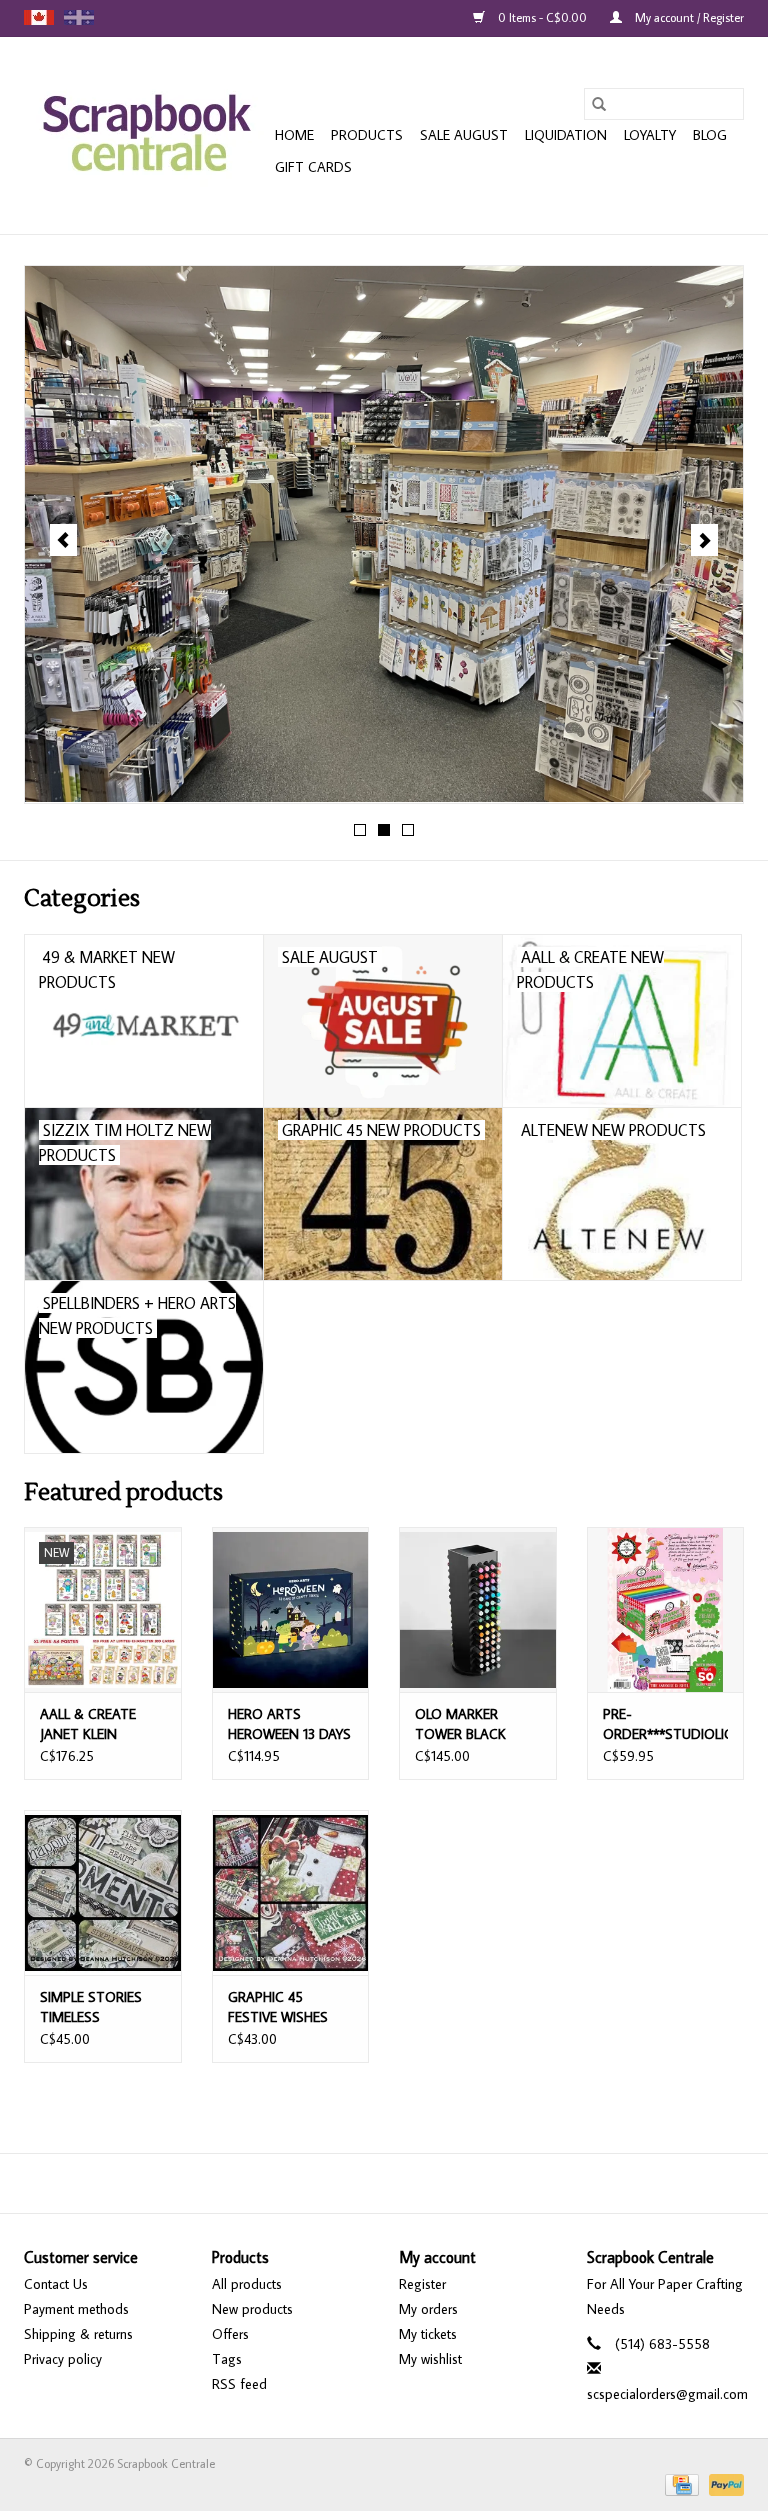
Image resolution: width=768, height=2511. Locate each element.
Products (367, 135)
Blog (710, 135)
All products (247, 2284)
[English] (39, 17)
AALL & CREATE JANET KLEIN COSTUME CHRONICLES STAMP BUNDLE (89, 1724)
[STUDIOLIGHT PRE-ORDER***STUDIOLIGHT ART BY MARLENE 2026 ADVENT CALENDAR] (666, 1609)
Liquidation (566, 135)
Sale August (464, 135)
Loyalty (650, 135)
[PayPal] (723, 2483)
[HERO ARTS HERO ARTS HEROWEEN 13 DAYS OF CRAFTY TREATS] (291, 1609)
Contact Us (56, 2284)
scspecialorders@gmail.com (667, 2394)
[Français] (79, 17)
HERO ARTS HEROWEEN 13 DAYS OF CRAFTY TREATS (290, 1724)
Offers (230, 2334)
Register (422, 2284)
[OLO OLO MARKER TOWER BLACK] (478, 1609)
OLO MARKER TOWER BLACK (460, 1724)
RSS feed (239, 2384)
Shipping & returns (78, 2334)
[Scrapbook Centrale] (146, 135)
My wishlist (430, 2359)
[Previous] (63, 540)
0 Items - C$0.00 (542, 17)
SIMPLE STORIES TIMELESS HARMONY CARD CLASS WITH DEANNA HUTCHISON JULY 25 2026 (93, 2007)
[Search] (599, 104)
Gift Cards (313, 167)
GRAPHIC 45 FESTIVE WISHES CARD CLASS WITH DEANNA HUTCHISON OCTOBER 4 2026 (286, 2007)
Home (294, 135)
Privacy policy (63, 2359)
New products (252, 2309)
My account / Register (688, 17)
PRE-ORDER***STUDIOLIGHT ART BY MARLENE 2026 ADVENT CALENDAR (666, 1724)
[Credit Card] (680, 2483)
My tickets (428, 2334)
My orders (428, 2309)
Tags (227, 2359)
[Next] (704, 540)
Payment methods (76, 2309)
